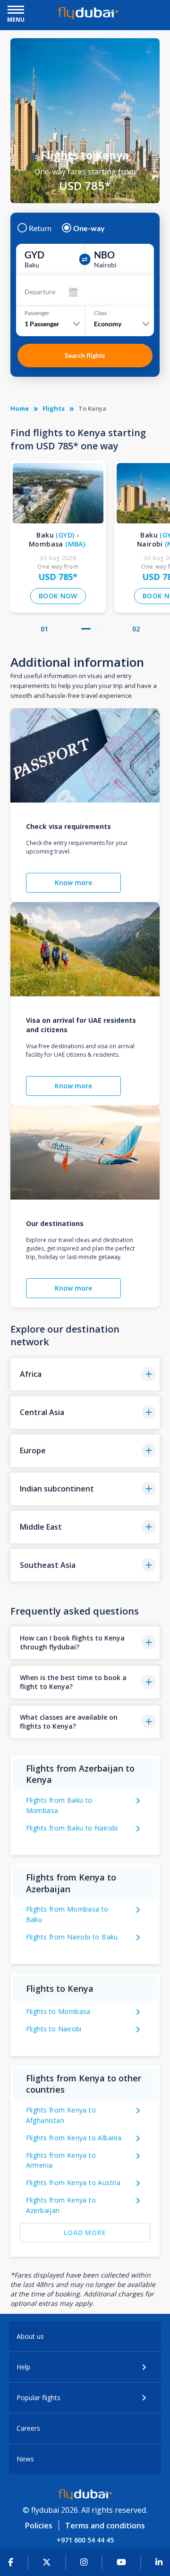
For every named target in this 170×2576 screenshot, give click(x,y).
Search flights (85, 355)
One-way (89, 228)
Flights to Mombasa (58, 2011)
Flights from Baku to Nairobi (72, 1828)
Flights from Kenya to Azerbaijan (61, 2205)
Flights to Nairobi (54, 2029)
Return (40, 228)
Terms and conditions (105, 2526)
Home (20, 408)
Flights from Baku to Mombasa (59, 1805)
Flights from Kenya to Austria (73, 2183)
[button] (86, 629)
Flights (54, 408)
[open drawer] (16, 11)
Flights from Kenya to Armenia (61, 2160)
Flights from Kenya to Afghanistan (61, 2115)
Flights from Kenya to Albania (74, 2138)
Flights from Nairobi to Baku (72, 1937)
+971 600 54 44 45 (85, 2540)
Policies (39, 2526)
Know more (73, 882)
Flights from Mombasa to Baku (67, 1914)
